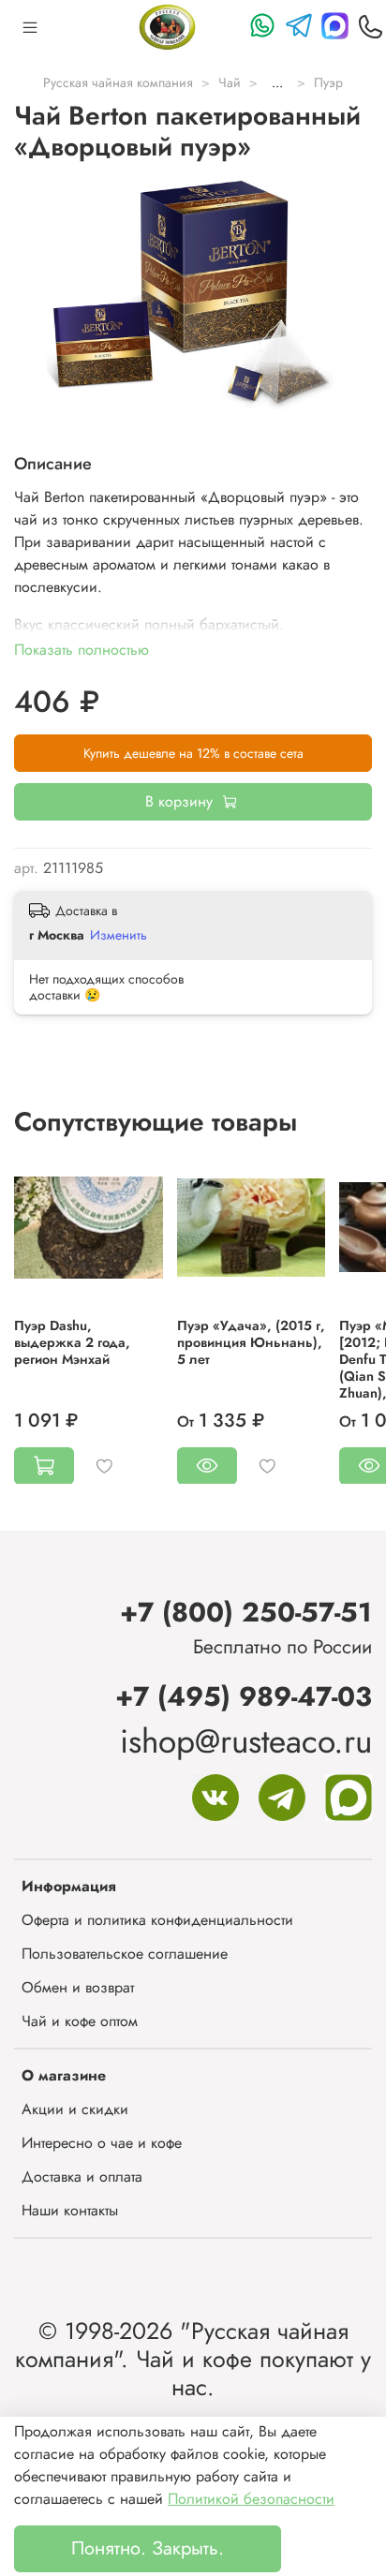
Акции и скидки (75, 2109)
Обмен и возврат (78, 1987)
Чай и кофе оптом (80, 2021)
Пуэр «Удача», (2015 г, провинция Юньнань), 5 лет (251, 1341)
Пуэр (328, 82)
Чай (230, 82)
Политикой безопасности (251, 2499)
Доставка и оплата (82, 2176)
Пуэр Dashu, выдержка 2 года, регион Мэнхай (72, 1341)
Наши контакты (70, 2210)
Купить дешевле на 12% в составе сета (193, 753)
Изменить (119, 935)
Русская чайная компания (118, 82)
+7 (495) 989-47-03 (244, 1696)
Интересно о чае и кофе (102, 2143)
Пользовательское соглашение (125, 1954)
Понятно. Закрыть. (148, 2548)
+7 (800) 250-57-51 (246, 1612)
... (277, 82)
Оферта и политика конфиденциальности (157, 1920)
